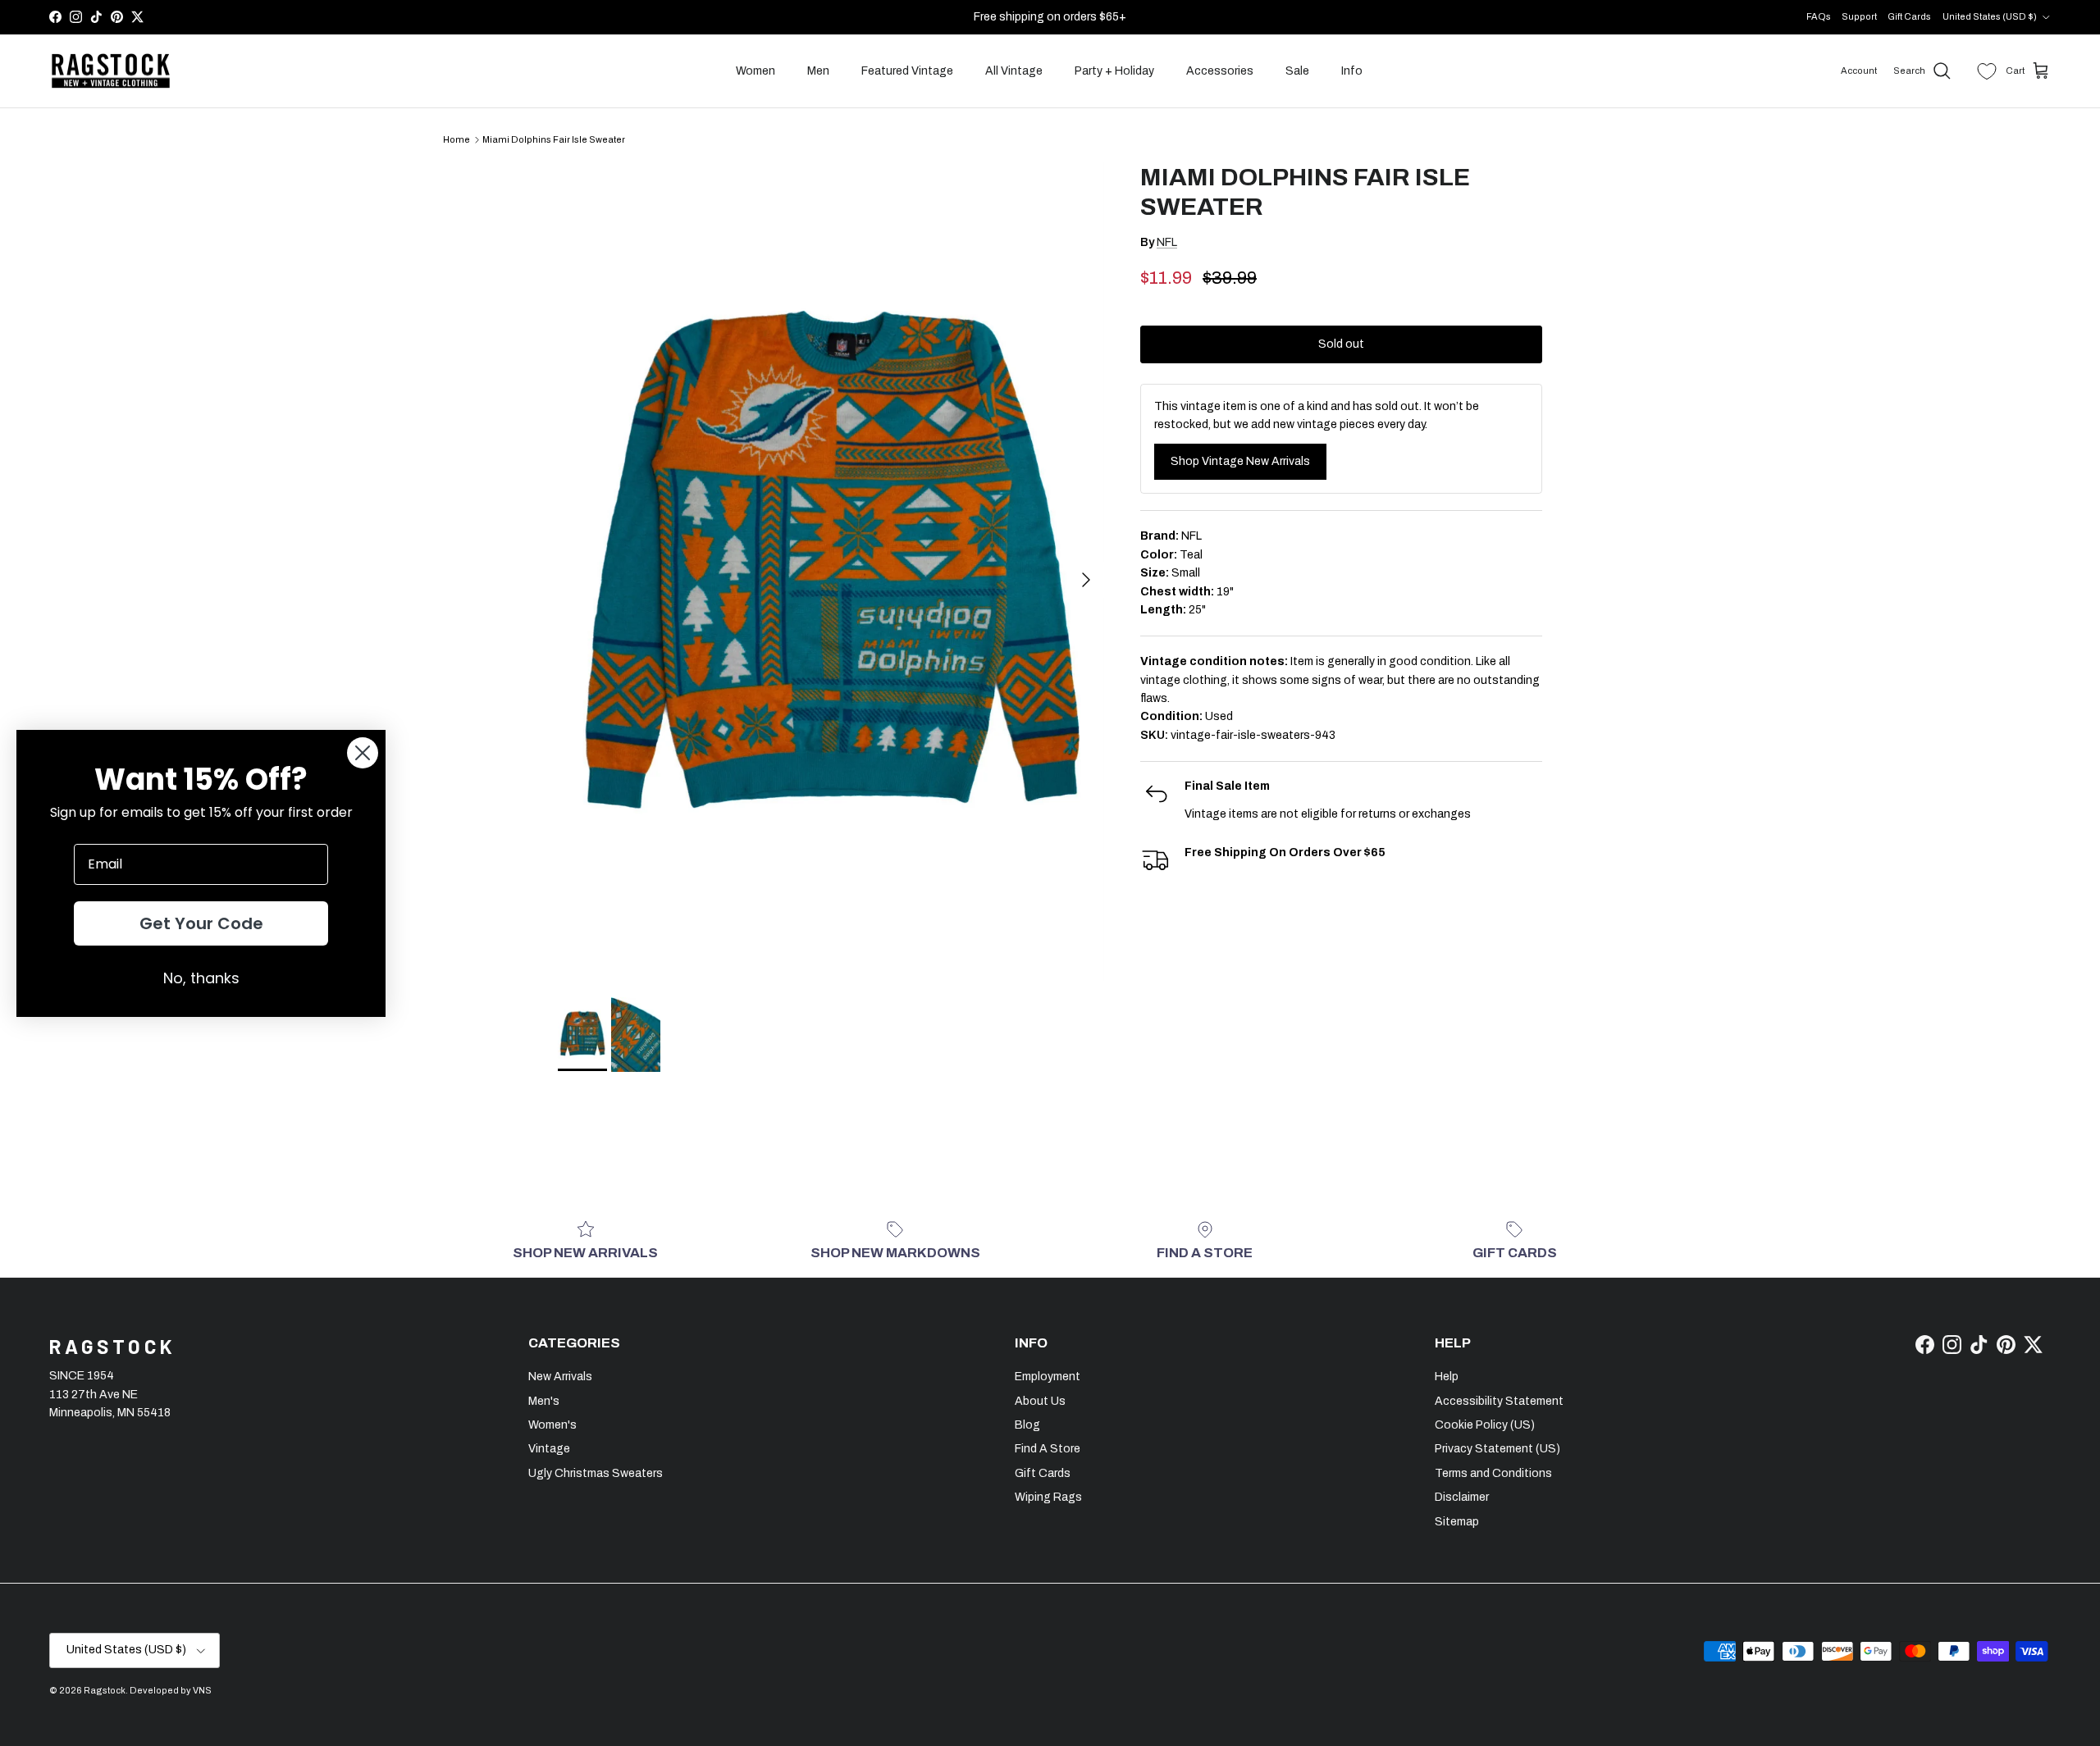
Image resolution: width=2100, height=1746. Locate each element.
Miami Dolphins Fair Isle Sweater (554, 139)
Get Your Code (201, 923)
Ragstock (105, 1690)
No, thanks (201, 978)
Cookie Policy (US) (1485, 1425)
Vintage (549, 1449)
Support (1859, 16)
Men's (544, 1401)
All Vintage (1014, 71)
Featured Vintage (907, 71)
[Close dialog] (363, 753)
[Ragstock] (111, 71)
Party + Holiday (1114, 71)
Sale (1297, 71)
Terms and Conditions (1493, 1473)
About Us (1040, 1401)
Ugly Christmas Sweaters (596, 1473)
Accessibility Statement (1499, 1401)
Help (1447, 1377)
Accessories (1220, 71)
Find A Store (1048, 1449)
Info (1352, 71)
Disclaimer (1462, 1497)
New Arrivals (560, 1377)
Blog (1027, 1425)
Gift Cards (1909, 16)
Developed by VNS (171, 1690)
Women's (552, 1425)
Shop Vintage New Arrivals (1240, 461)
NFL (1167, 242)
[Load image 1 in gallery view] (831, 572)
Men (818, 71)
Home (457, 139)
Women (756, 71)
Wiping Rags (1048, 1497)
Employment (1048, 1377)
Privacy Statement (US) (1497, 1449)
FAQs (1819, 16)
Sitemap (1457, 1522)
